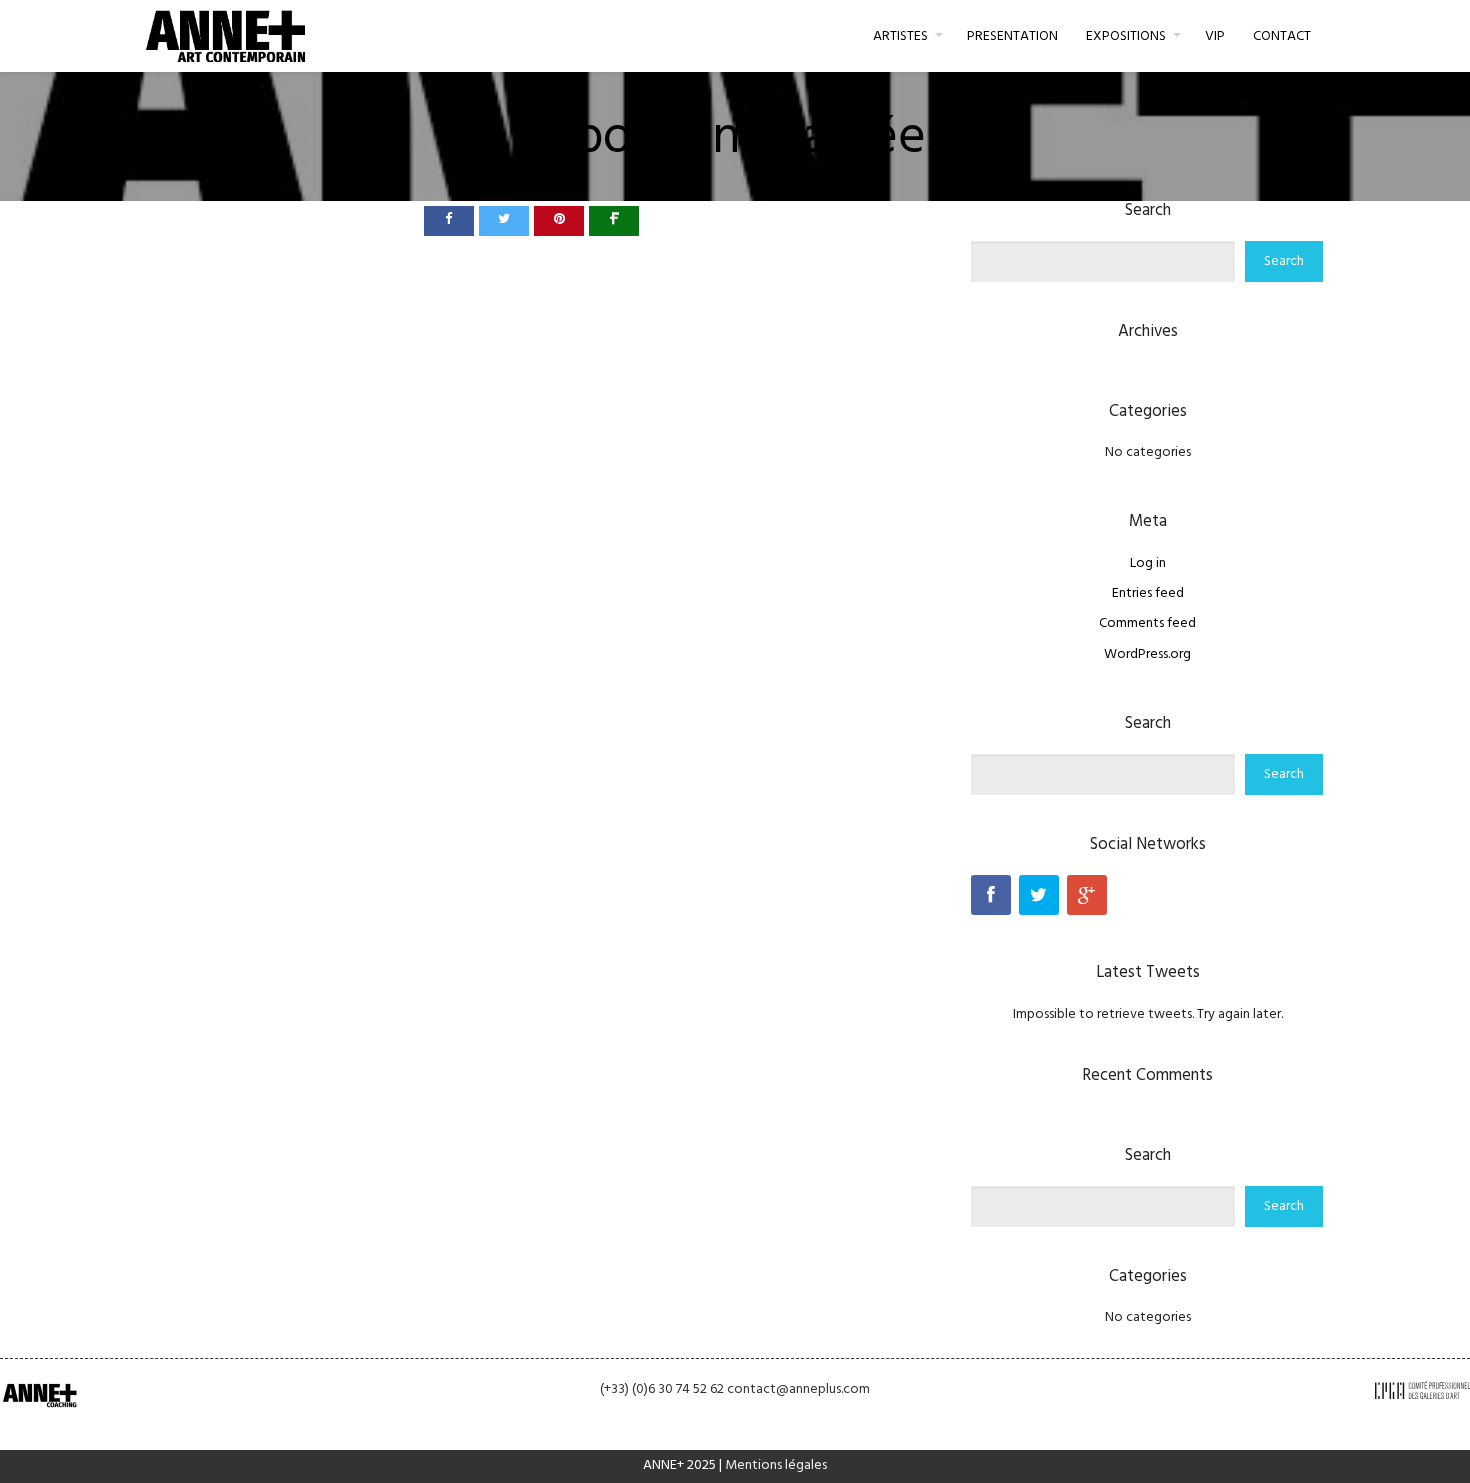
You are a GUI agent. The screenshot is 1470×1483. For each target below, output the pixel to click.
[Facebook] (991, 895)
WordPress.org (1147, 654)
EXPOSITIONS (1126, 36)
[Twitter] (1039, 895)
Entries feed (1148, 593)
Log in (1148, 563)
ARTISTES (900, 36)
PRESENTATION (1012, 36)
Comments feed (1147, 623)
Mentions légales (776, 1465)
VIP (1215, 36)
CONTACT (1282, 36)
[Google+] (1087, 895)
